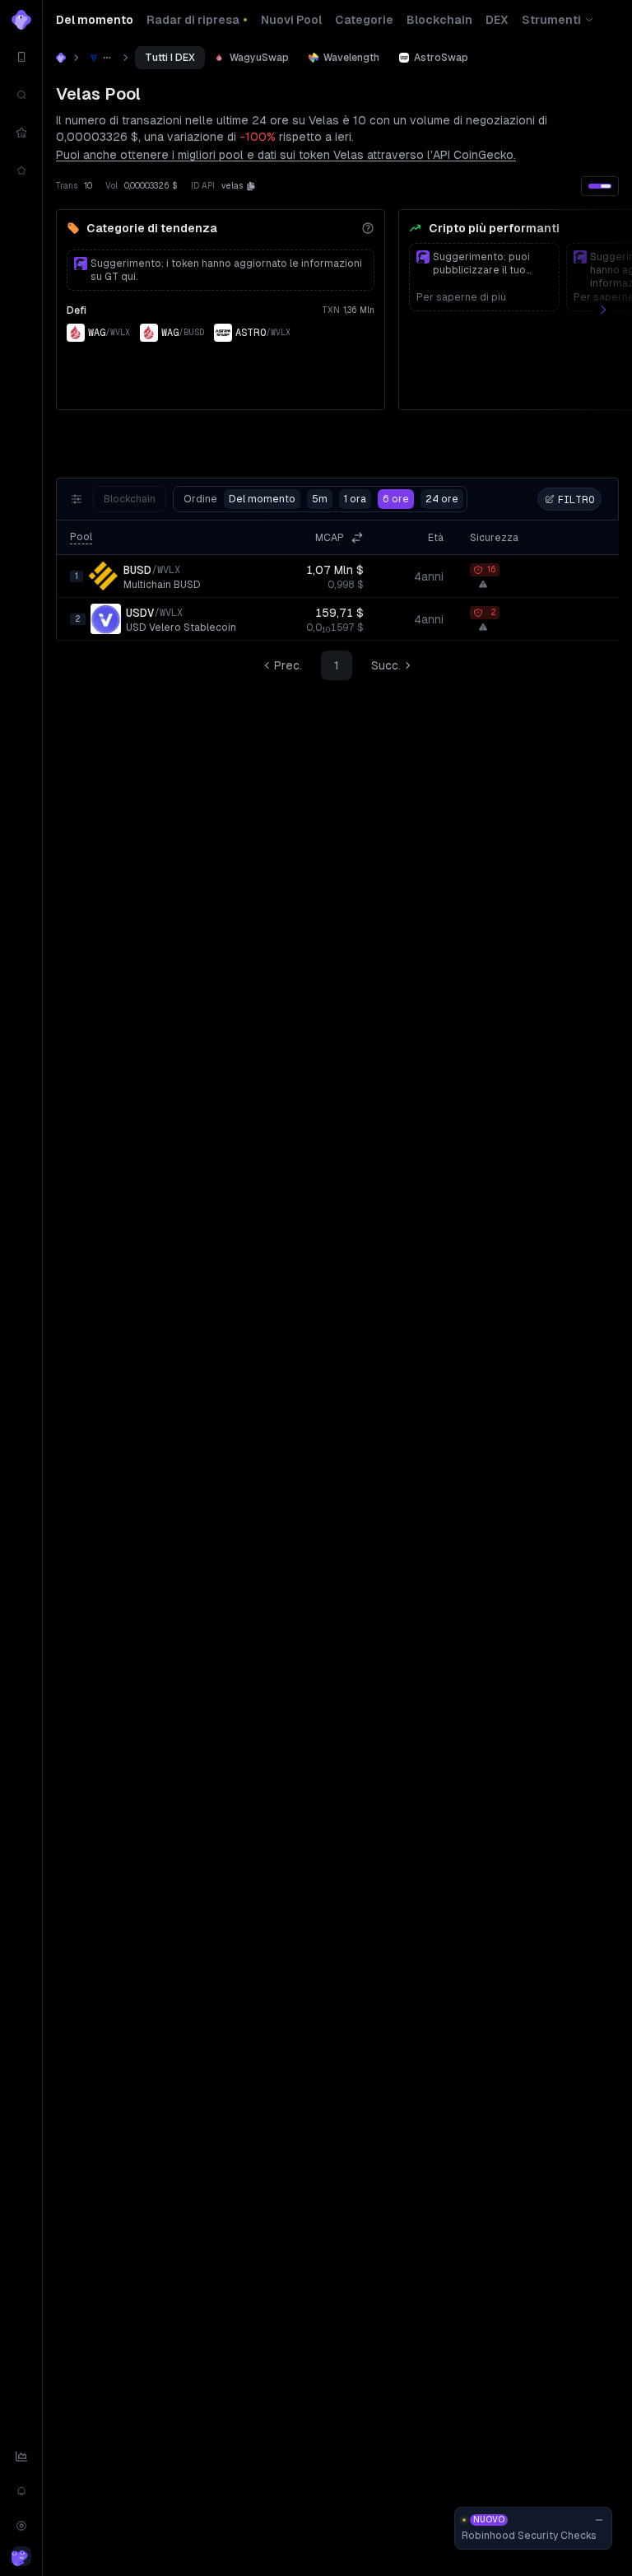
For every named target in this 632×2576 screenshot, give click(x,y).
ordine (239, 499)
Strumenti (551, 20)
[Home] (61, 58)
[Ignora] (599, 2520)
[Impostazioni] (21, 2526)
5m (320, 499)
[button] (251, 186)
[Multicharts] (21, 2457)
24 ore (442, 499)
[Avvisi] (21, 2491)
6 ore (396, 499)
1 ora (355, 499)
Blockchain (130, 499)
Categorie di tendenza (152, 228)
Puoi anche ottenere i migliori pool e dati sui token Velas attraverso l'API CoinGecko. (286, 155)
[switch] (600, 186)
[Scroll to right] (612, 310)
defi (77, 310)
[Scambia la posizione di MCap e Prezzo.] (357, 538)
